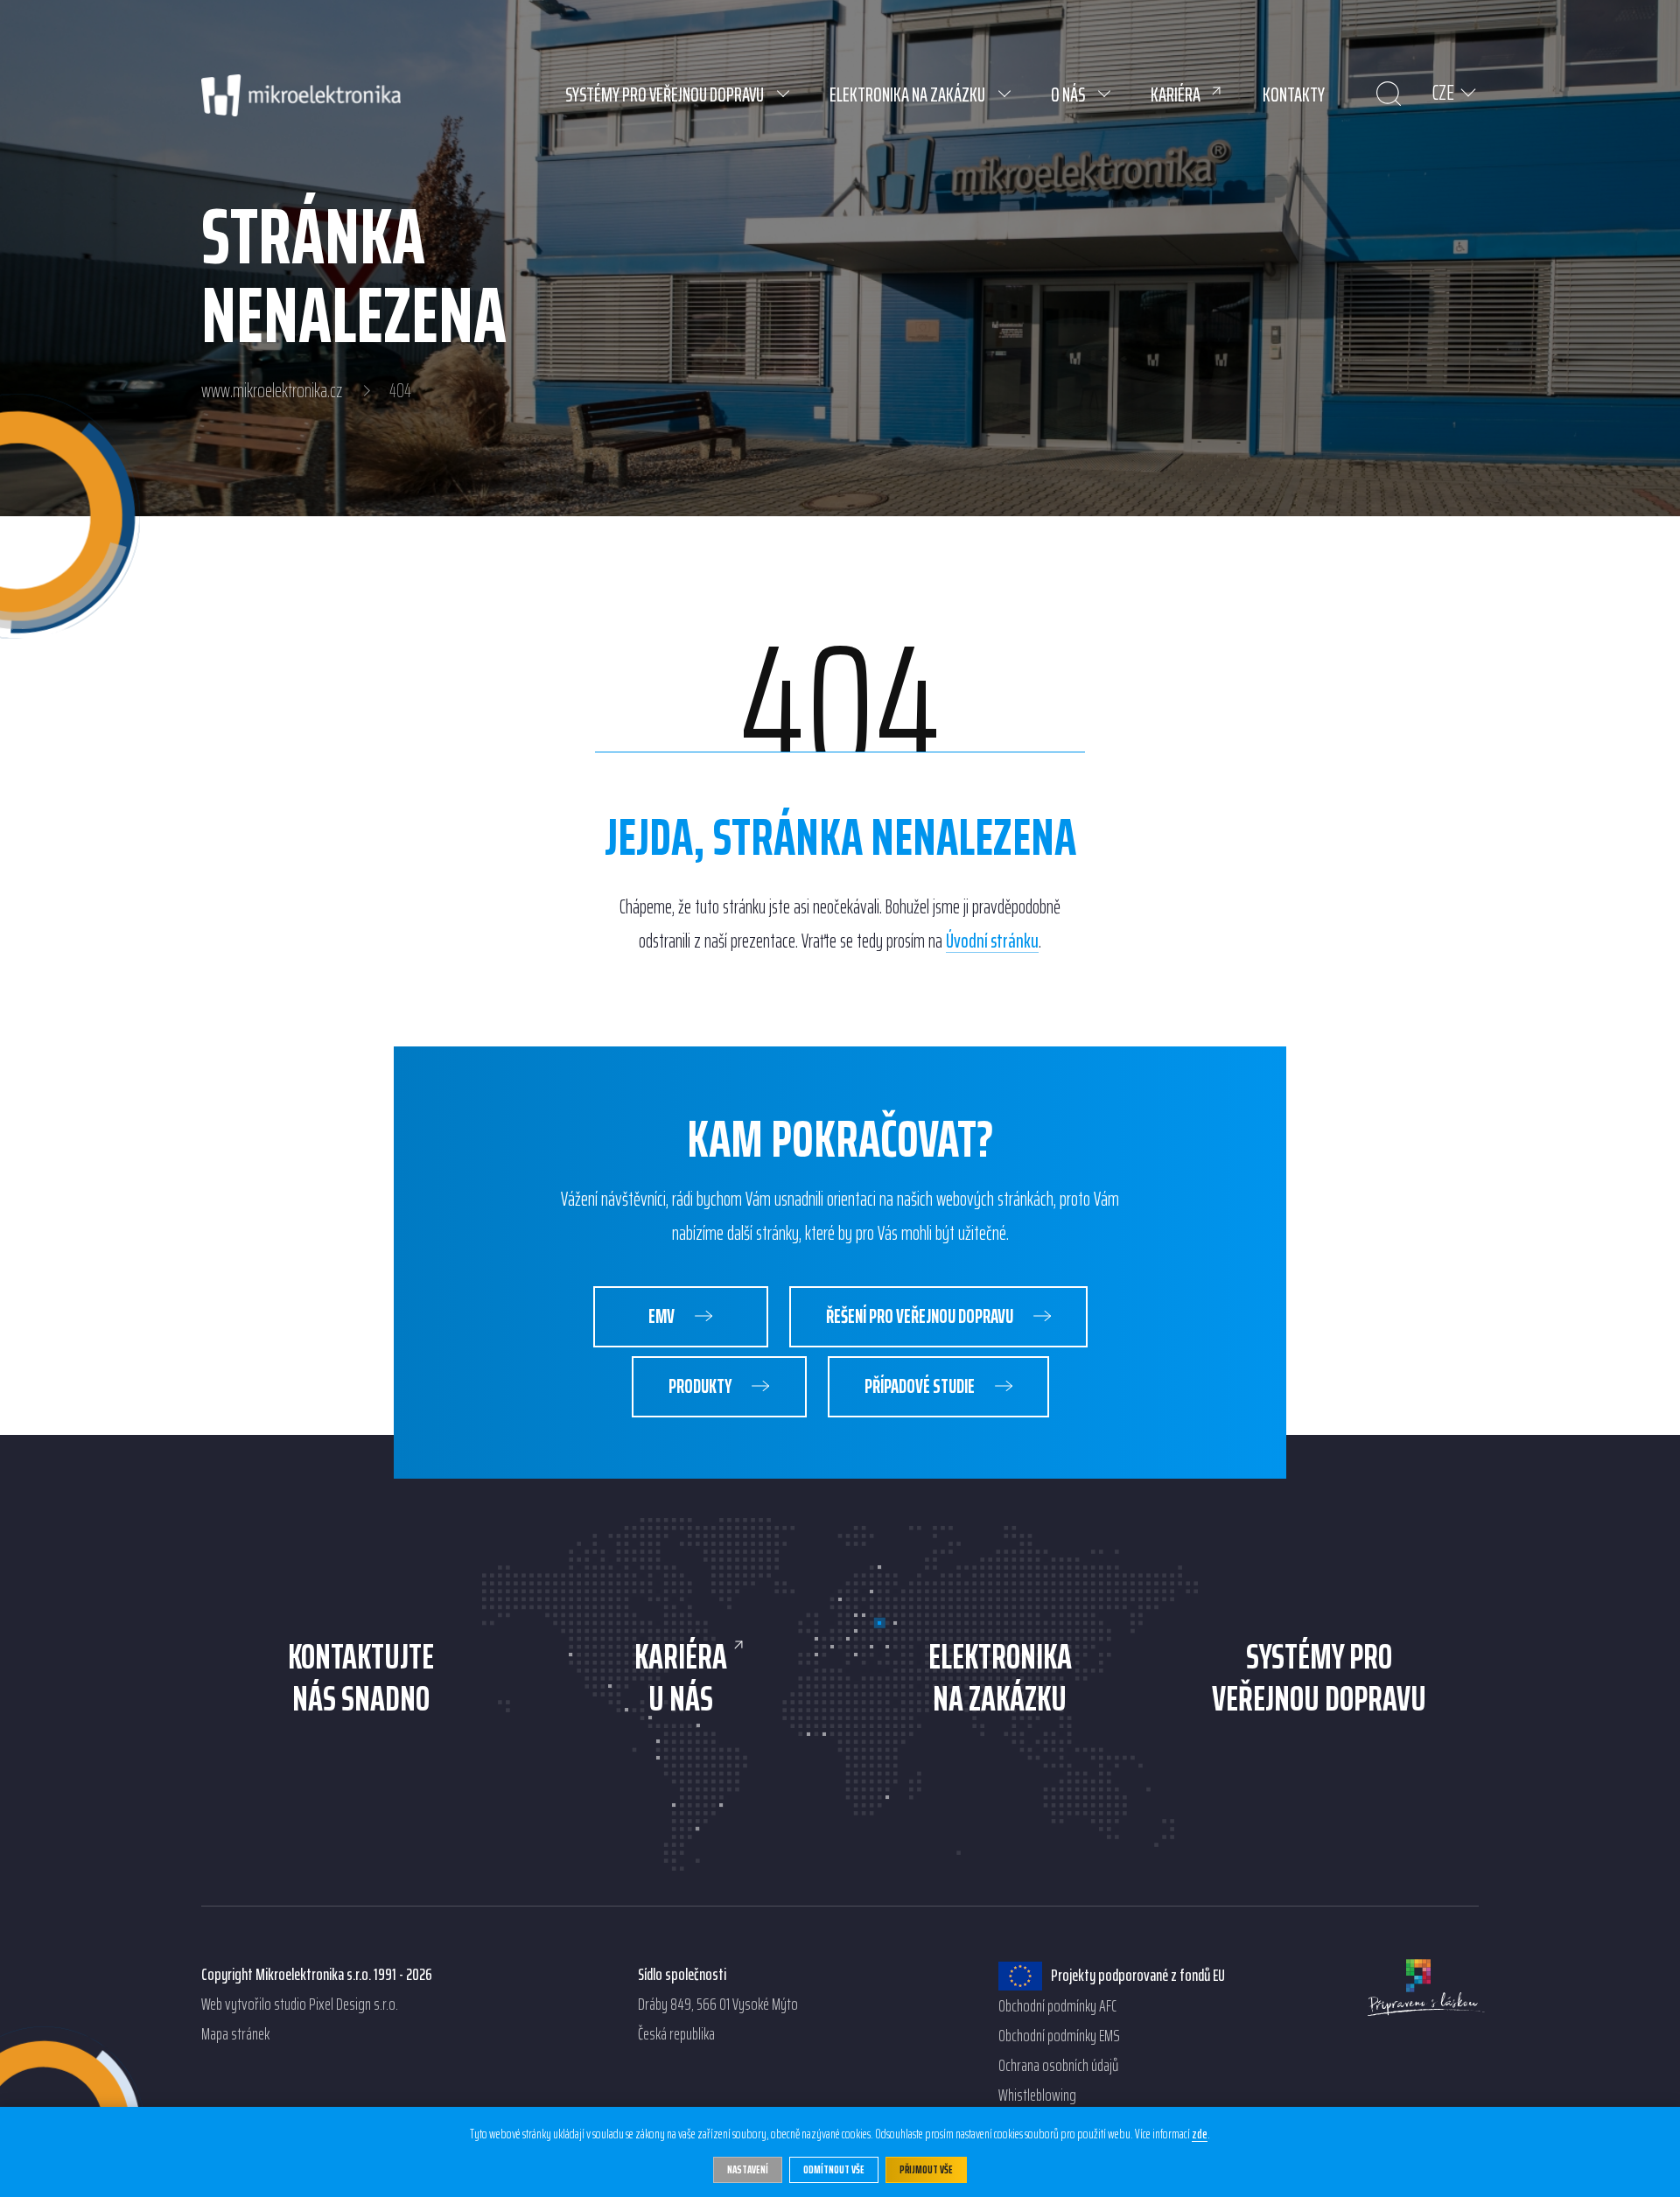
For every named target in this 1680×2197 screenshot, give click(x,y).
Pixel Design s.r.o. (353, 2005)
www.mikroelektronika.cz (272, 391)
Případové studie (921, 1386)
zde (1200, 2135)
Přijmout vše (926, 2169)
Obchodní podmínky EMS (1059, 2036)
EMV (663, 1316)
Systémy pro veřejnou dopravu (1319, 1678)
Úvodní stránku (992, 942)
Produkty (701, 1386)
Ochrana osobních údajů (1058, 2066)
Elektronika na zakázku (1000, 1678)
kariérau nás (681, 1678)
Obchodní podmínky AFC (1057, 2006)
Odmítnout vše (834, 2169)
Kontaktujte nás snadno (361, 1678)
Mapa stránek (235, 2034)
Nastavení (748, 2169)
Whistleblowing (1037, 2096)
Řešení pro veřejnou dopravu (921, 1316)
